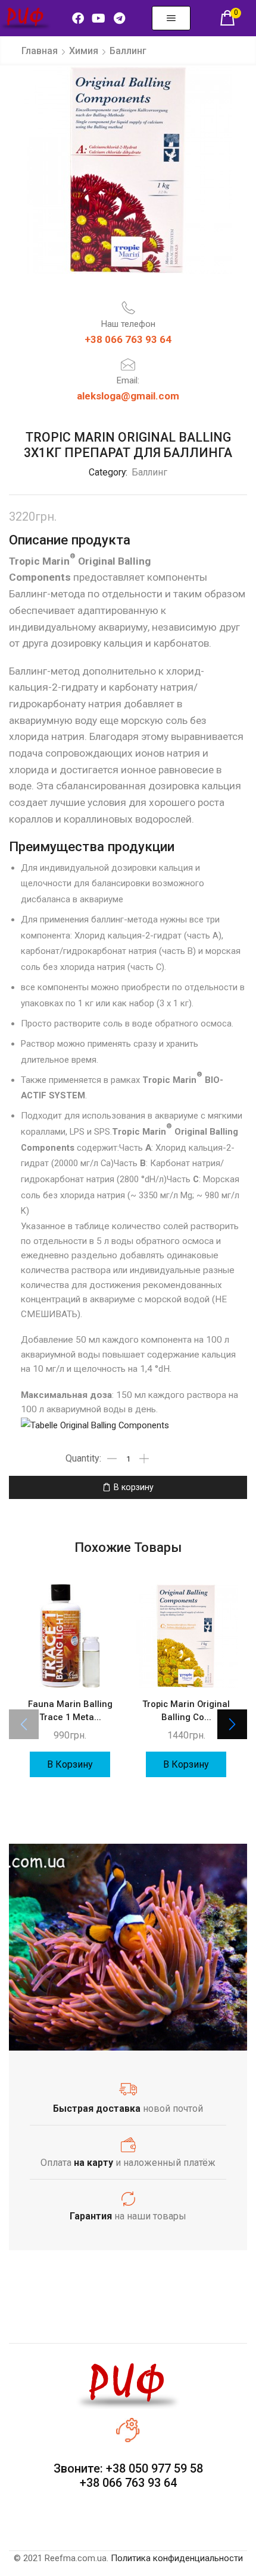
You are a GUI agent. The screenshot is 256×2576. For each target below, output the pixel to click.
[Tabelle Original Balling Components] (95, 1425)
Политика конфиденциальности (177, 2558)
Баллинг (128, 51)
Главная (40, 51)
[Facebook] (78, 18)
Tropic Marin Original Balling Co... (186, 1711)
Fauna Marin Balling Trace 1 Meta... (70, 1711)
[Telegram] (120, 18)
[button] (171, 18)
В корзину (134, 1487)
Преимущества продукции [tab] (92, 846)
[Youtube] (99, 18)
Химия (84, 51)
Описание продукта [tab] (70, 540)
